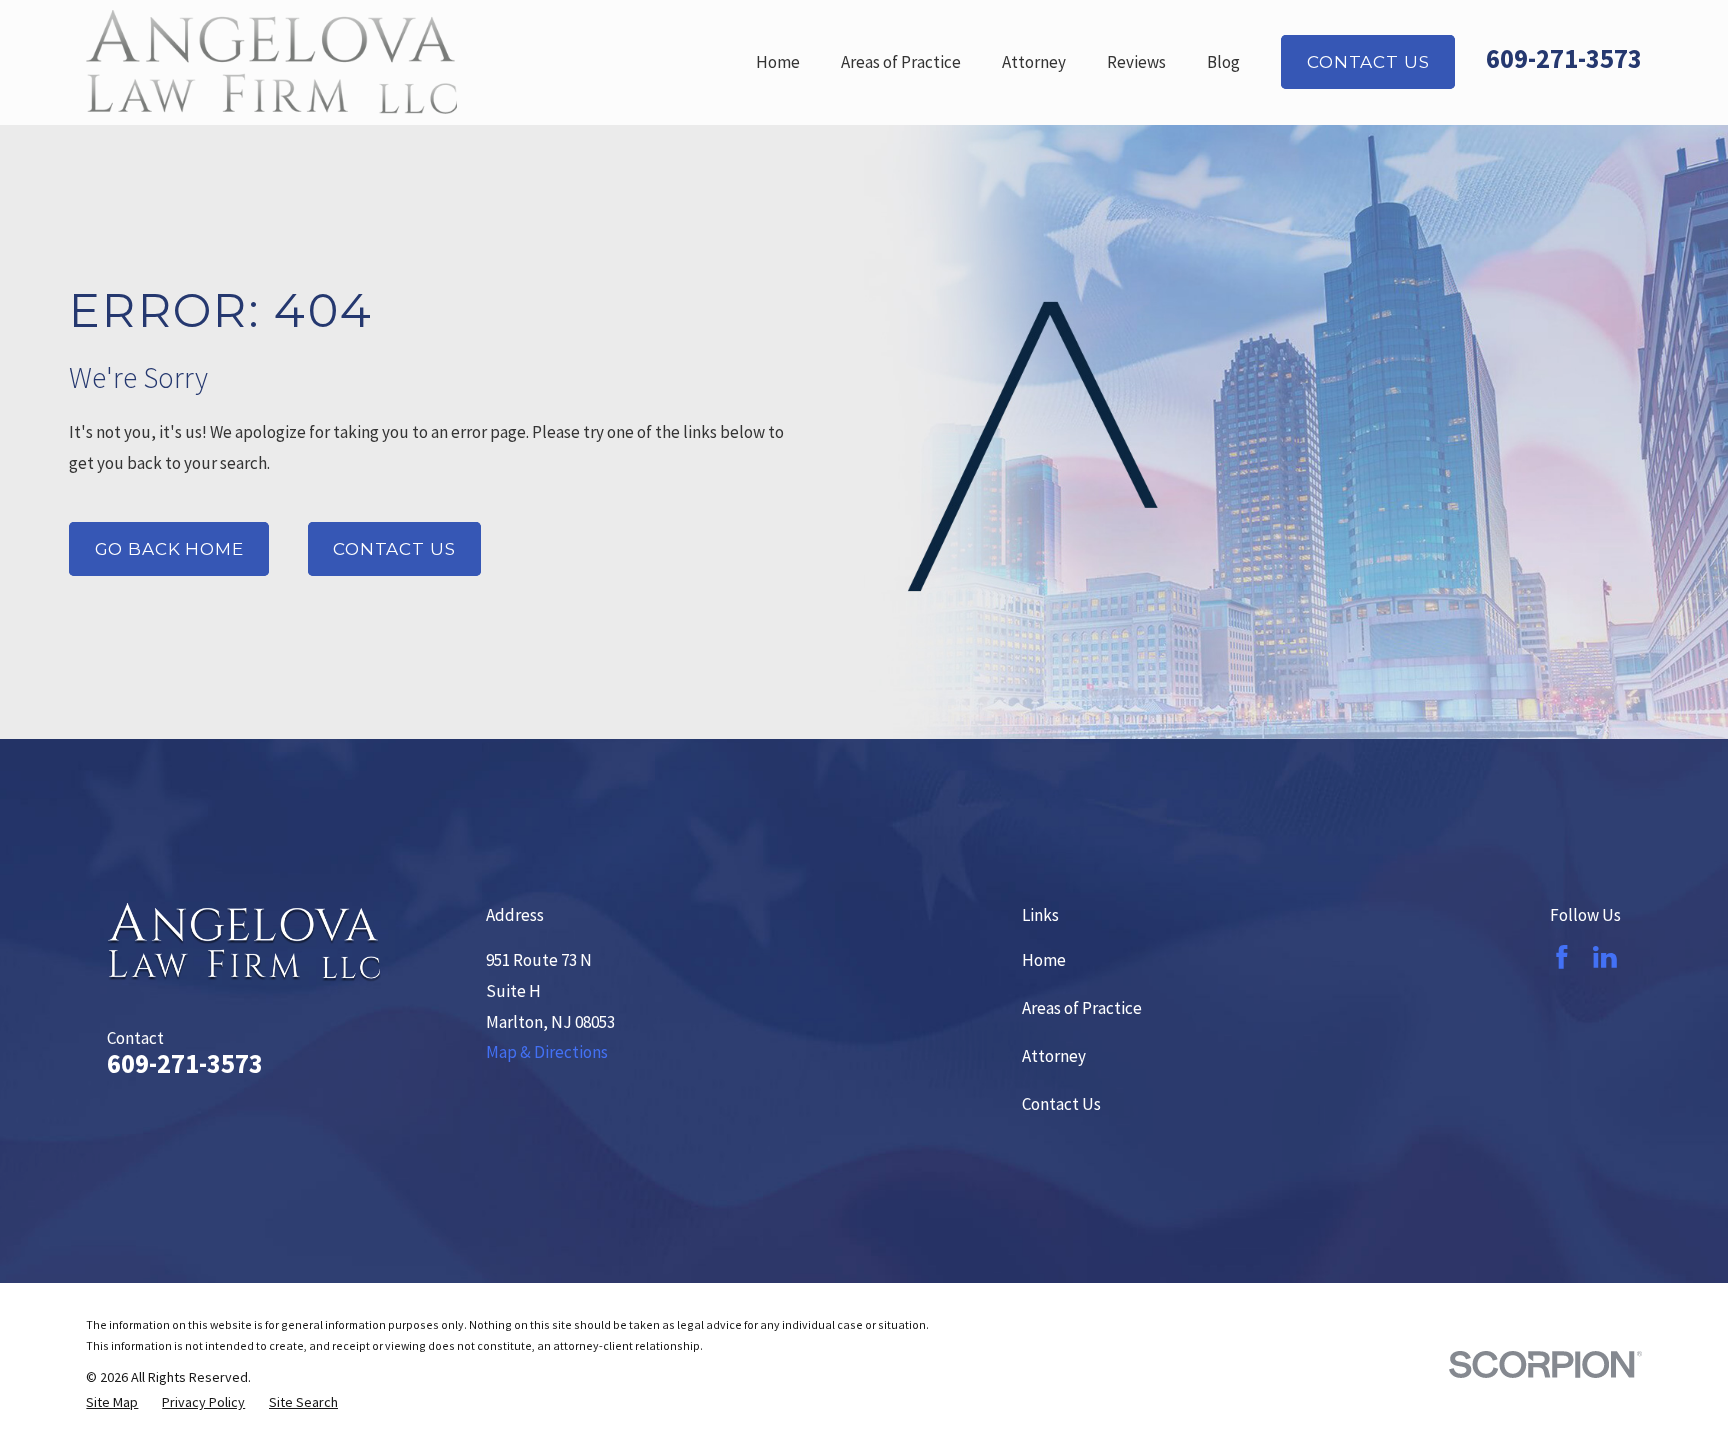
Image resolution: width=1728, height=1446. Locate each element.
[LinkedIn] (1605, 957)
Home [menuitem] (778, 62)
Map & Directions (547, 1052)
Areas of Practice (1082, 1008)
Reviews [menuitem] (1136, 62)
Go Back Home (169, 549)
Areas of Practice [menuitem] (901, 62)
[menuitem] (112, 1403)
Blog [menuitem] (1223, 62)
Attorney (1054, 1056)
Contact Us (1368, 62)
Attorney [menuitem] (1034, 62)
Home (1044, 960)
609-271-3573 (1564, 58)
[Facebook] (1562, 957)
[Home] (271, 62)
